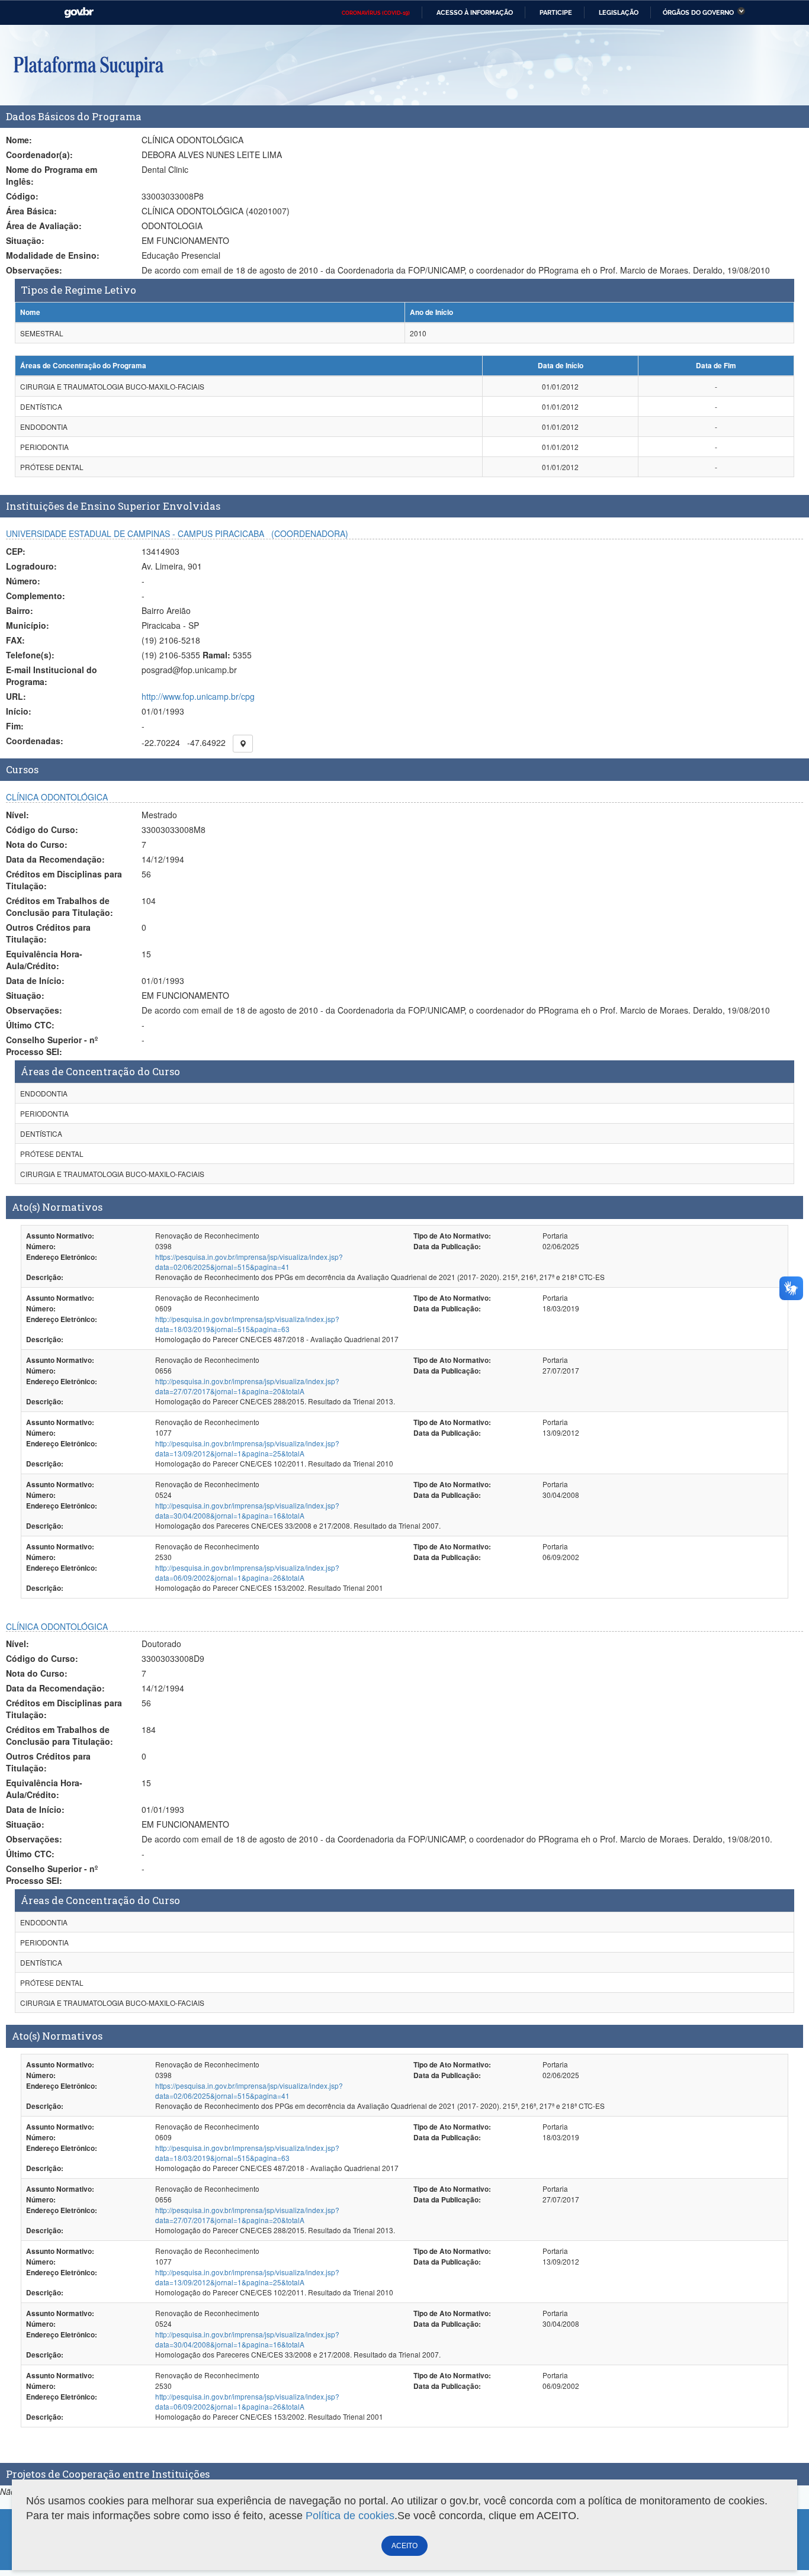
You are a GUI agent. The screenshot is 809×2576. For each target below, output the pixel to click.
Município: (28, 625)
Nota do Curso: (37, 844)
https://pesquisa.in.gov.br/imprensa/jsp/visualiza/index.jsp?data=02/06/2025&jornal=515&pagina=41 (249, 1262)
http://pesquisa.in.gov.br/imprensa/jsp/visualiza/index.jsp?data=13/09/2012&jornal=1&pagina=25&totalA (247, 1448)
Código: (22, 196)
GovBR (79, 13)
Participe (556, 12)
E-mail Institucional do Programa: (52, 676)
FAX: (15, 640)
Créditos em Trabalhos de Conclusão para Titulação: (60, 906)
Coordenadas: (35, 741)
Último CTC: (30, 1025)
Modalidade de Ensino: (53, 255)
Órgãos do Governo (698, 12)
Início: (19, 711)
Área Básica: (31, 211)
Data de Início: (35, 980)
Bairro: (20, 610)
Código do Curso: (42, 829)
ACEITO (404, 2546)
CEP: (16, 551)
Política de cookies (350, 2516)
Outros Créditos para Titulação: (48, 933)
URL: (16, 696)
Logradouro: (31, 566)
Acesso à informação (475, 12)
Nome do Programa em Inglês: (52, 175)
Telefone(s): (30, 655)
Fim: (15, 726)
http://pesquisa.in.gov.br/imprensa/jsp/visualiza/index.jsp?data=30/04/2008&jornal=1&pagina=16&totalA (247, 1510)
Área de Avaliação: (44, 226)
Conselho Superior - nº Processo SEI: (52, 1046)
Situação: (25, 240)
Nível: (17, 815)
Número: (23, 581)
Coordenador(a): (39, 155)
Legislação (619, 12)
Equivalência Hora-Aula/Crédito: (44, 960)
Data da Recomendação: (55, 859)
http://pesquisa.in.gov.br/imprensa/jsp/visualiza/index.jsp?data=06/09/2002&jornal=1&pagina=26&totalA (247, 1572)
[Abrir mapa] (243, 744)
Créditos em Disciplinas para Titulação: (64, 880)
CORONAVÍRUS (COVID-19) (376, 13)
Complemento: (36, 596)
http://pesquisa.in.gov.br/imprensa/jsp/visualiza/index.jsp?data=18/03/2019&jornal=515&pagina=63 (247, 1324)
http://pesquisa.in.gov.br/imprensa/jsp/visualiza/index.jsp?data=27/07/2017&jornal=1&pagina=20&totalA (247, 1386)
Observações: (34, 270)
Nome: (19, 140)
